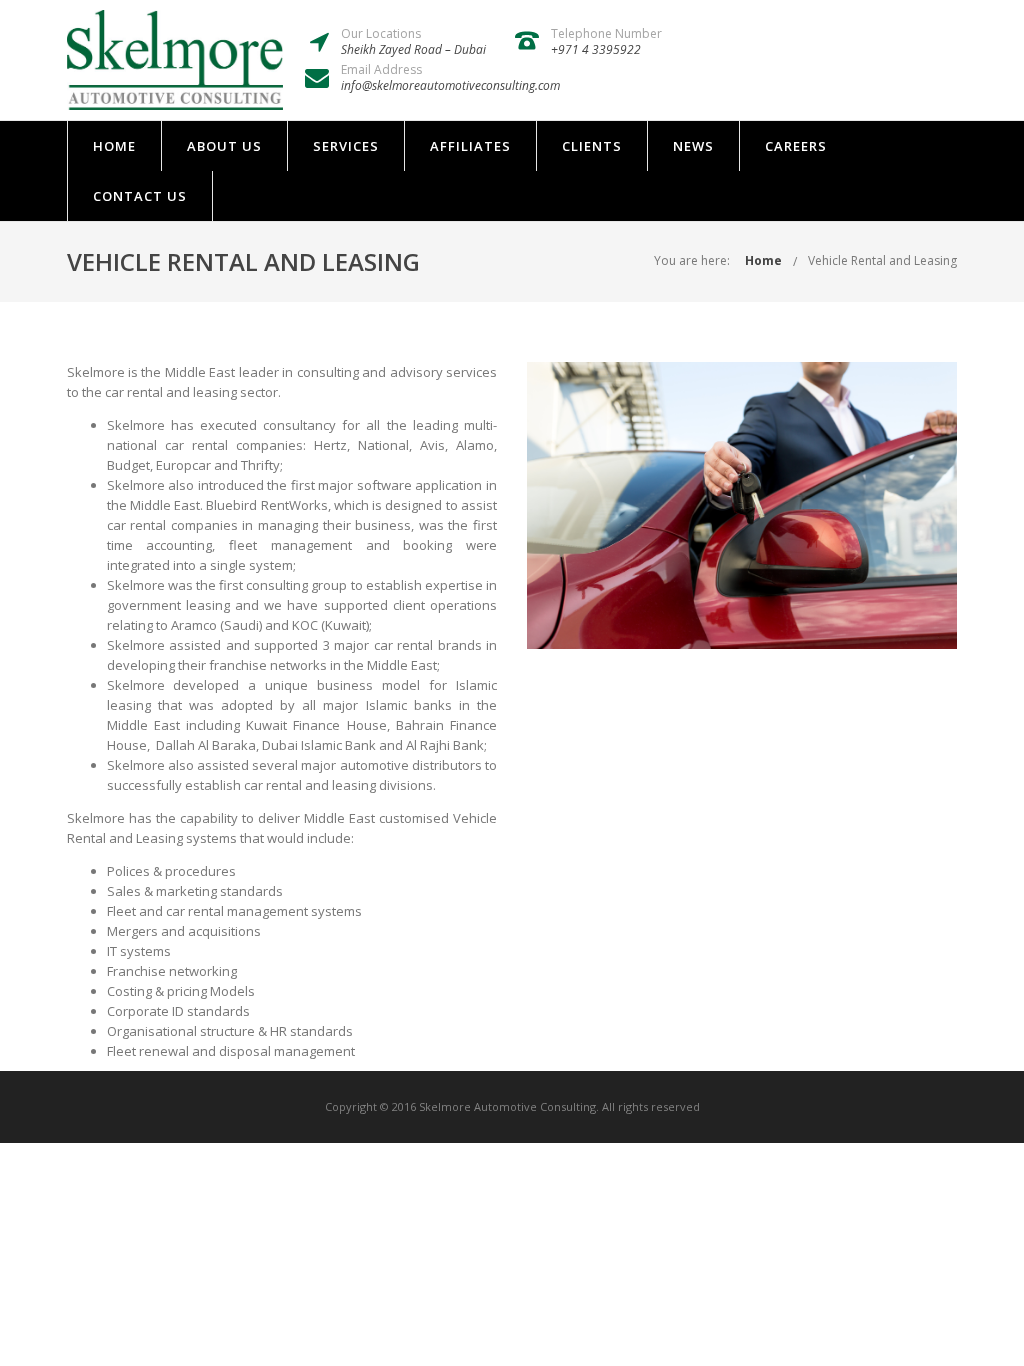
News (693, 146)
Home (114, 146)
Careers (796, 146)
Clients (592, 146)
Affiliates (470, 146)
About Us (224, 146)
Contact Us (140, 196)
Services (346, 146)
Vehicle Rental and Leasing (882, 260)
